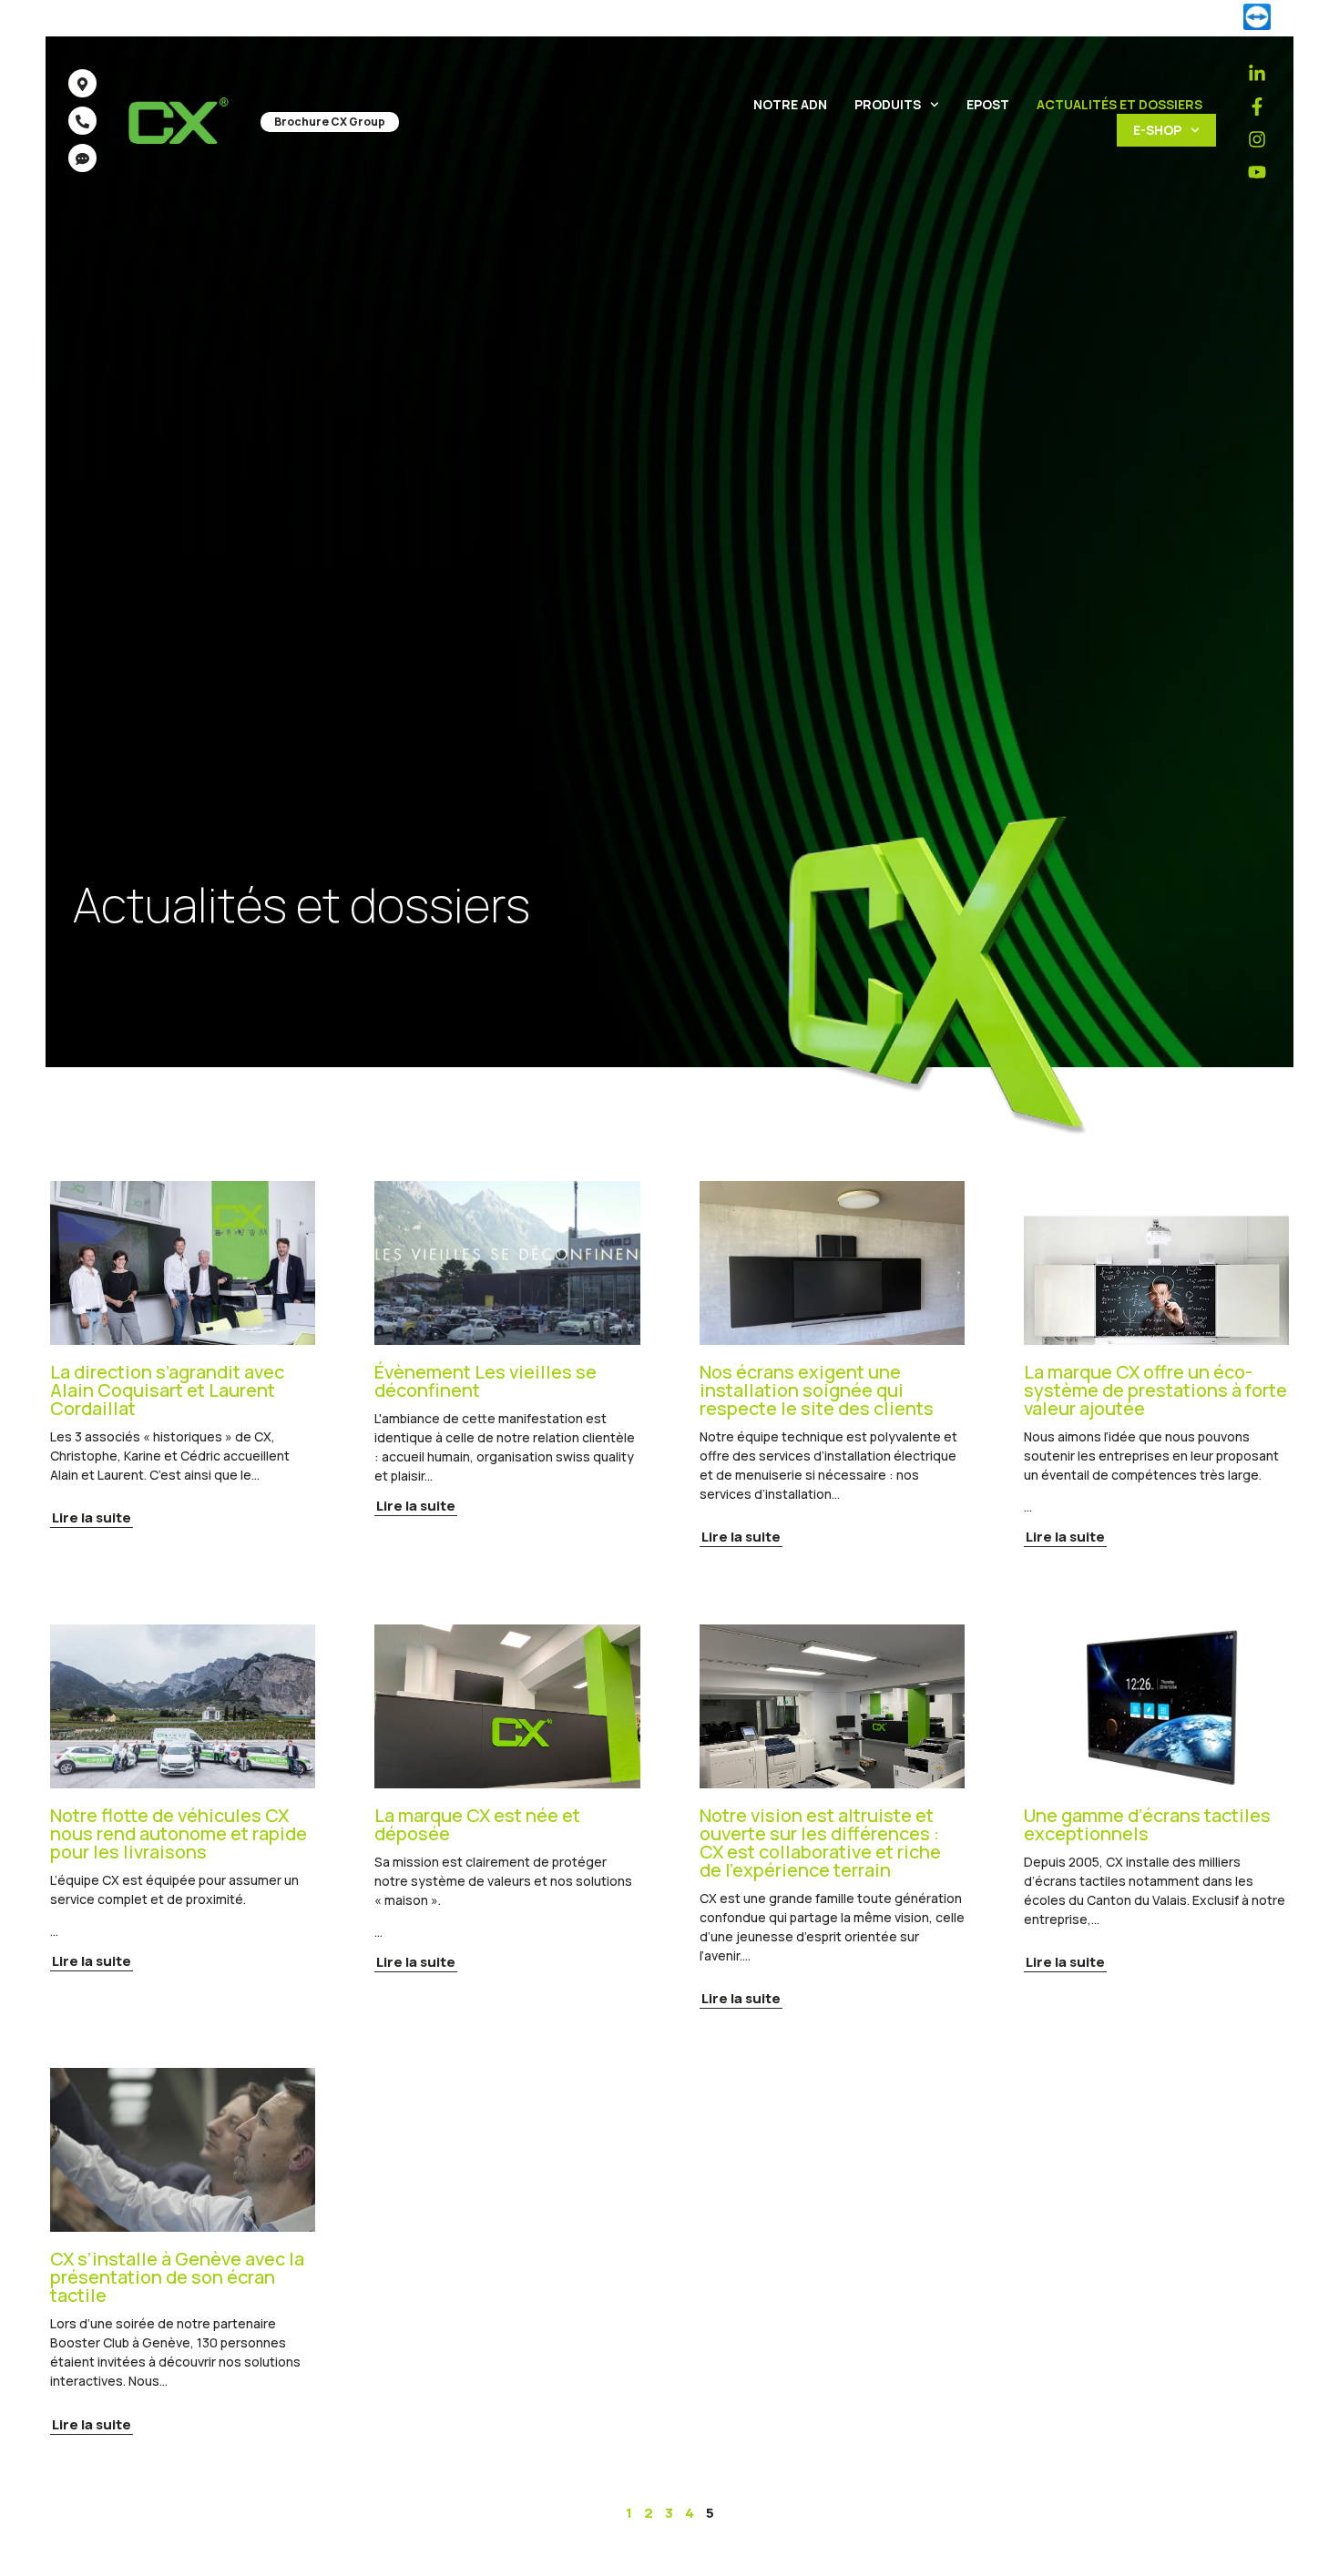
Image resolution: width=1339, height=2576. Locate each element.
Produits (888, 104)
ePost (988, 104)
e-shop (1157, 130)
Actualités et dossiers (1119, 104)
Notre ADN (790, 104)
